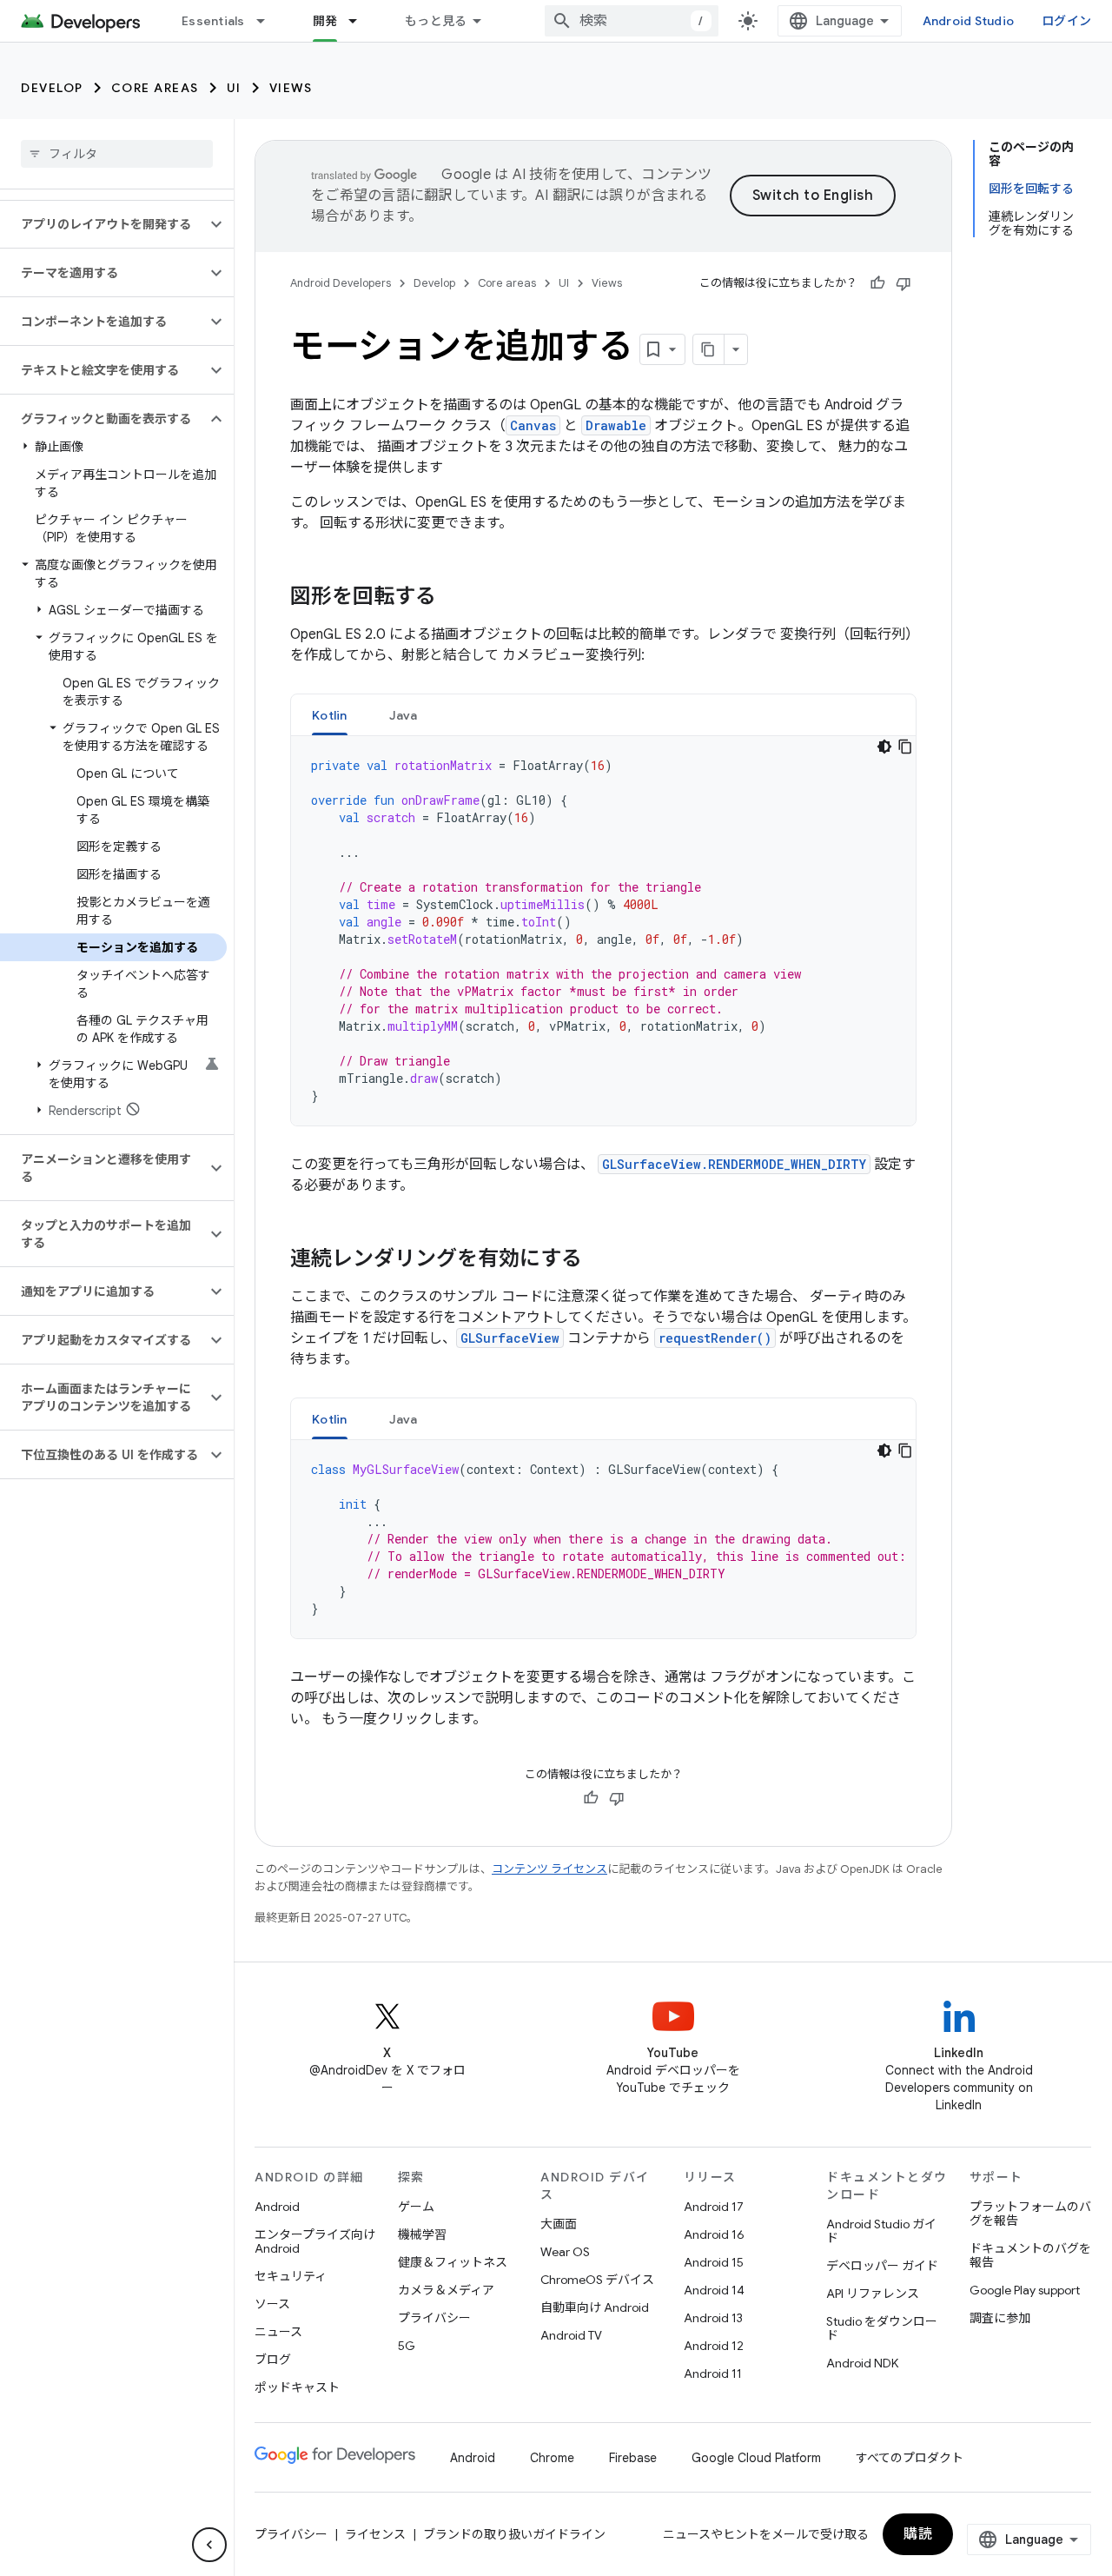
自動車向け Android (595, 2307)
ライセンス (375, 2534)
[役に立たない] (903, 283)
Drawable (616, 425)
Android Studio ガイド (881, 2231)
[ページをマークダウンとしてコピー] (709, 349)
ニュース (278, 2332)
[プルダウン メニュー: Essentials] (268, 21)
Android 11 (713, 2374)
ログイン (1066, 21)
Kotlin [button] (330, 715)
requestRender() (715, 1338)
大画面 (559, 2224)
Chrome (552, 2458)
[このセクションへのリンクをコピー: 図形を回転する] (453, 598)
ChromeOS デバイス (597, 2280)
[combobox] (632, 21)
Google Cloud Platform (756, 2458)
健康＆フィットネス (453, 2262)
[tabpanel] (603, 931)
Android (277, 2207)
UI (234, 88)
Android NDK (862, 2363)
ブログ (273, 2360)
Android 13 (713, 2318)
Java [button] (404, 715)
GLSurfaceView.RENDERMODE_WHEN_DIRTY (734, 1164)
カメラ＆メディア (446, 2290)
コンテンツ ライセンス (549, 1869)
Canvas (533, 425)
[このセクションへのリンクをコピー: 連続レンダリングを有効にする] (599, 1260)
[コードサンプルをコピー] (905, 747)
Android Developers (341, 283)
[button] (103, 224)
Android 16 (714, 2234)
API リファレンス (873, 2294)
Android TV (571, 2335)
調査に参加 (1000, 2318)
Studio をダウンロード (882, 2328)
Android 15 (714, 2262)
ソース (272, 2304)
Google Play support (1025, 2290)
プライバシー (434, 2318)
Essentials (213, 21)
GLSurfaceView (510, 1338)
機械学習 (422, 2234)
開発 (325, 21)
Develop (52, 88)
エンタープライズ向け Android (315, 2241)
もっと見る (436, 21)
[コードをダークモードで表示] (884, 747)
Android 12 (714, 2346)
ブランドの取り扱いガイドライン (514, 2534)
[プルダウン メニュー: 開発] (361, 21)
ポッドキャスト (297, 2387)
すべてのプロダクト (910, 2458)
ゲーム (416, 2207)
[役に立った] (877, 283)
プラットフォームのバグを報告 (1030, 2214)
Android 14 (714, 2290)
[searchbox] (117, 154)
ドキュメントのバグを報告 (1030, 2255)
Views (291, 88)
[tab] (330, 715)
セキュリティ (291, 2276)
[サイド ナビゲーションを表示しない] (209, 2545)
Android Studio (969, 21)
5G (407, 2346)
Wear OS (565, 2252)
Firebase (633, 2458)
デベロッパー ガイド (882, 2266)
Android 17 (714, 2207)
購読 (918, 2534)
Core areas (155, 88)
